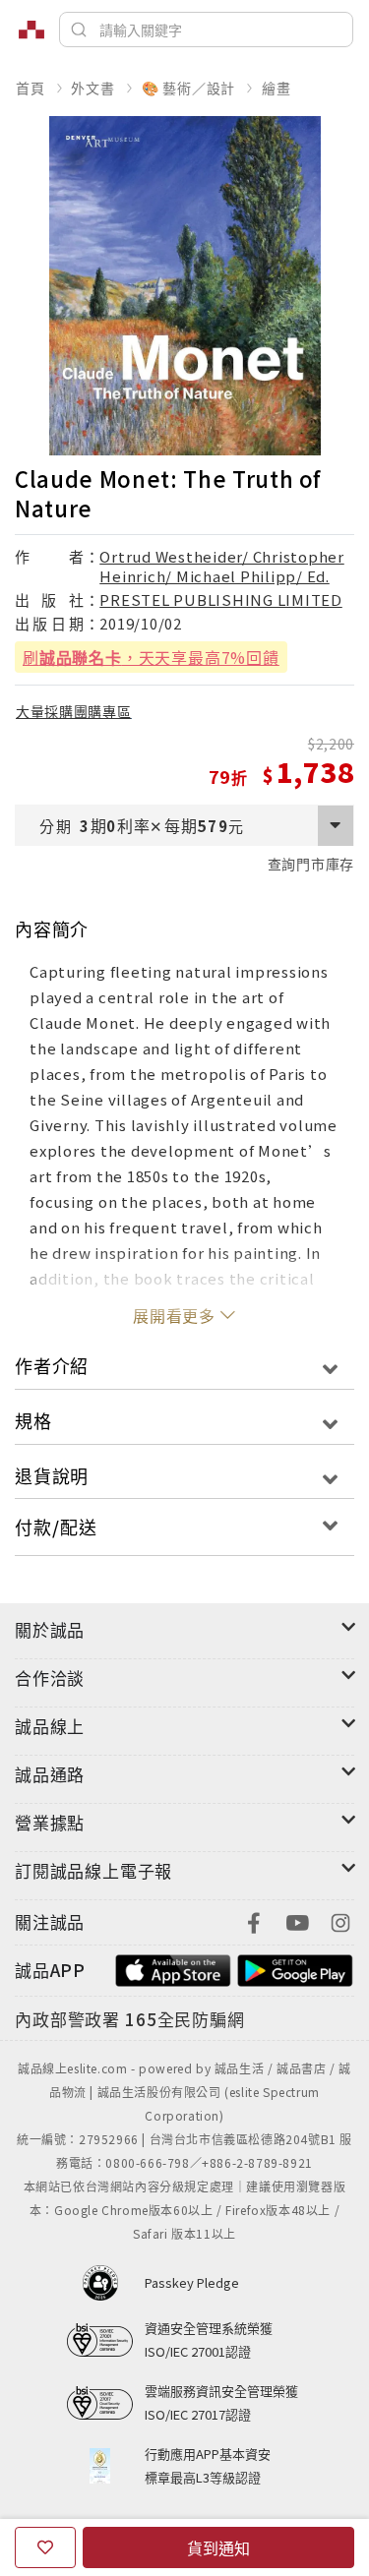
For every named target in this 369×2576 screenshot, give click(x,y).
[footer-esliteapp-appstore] (173, 1968)
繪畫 (277, 88)
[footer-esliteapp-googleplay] (295, 1968)
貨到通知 (218, 2547)
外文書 (92, 88)
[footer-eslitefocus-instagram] (340, 1920)
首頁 (31, 88)
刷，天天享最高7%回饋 (151, 657)
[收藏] (45, 2547)
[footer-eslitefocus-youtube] (297, 1920)
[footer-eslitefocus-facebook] (254, 1920)
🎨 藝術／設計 (189, 88)
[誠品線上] (31, 30)
